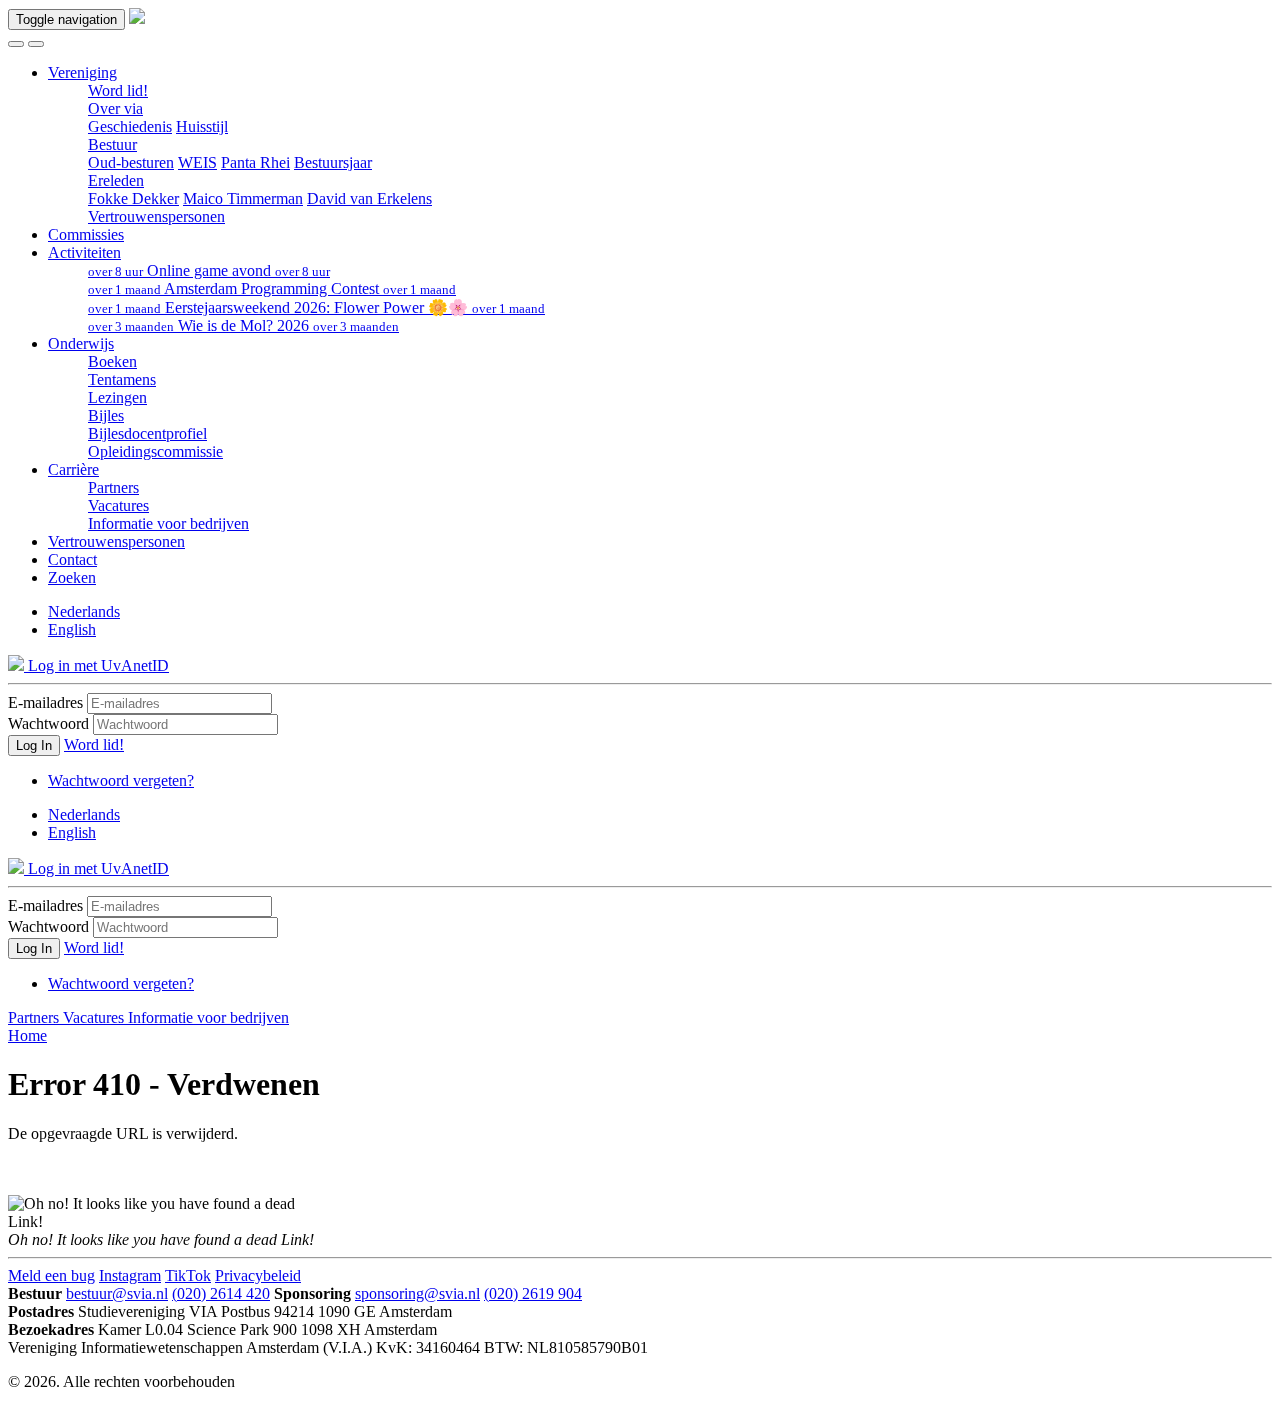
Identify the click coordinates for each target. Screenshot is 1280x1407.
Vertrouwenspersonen (156, 216)
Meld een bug (51, 1275)
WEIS (197, 162)
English (72, 629)
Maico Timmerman (243, 198)
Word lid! (118, 90)
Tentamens (122, 379)
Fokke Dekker (133, 198)
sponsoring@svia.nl (417, 1293)
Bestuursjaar (333, 162)
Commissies (86, 234)
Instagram (130, 1275)
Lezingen (117, 397)
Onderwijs (81, 343)
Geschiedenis (130, 126)
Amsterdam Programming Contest (272, 288)
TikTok (188, 1275)
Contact (72, 559)
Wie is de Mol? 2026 (243, 325)
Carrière (73, 469)
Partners (113, 487)
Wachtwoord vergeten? (121, 780)
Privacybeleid (258, 1275)
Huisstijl (202, 126)
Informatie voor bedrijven (168, 523)
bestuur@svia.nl (117, 1293)
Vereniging (82, 72)
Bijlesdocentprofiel (147, 433)
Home (27, 1035)
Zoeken (72, 577)
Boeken (112, 361)
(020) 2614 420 (221, 1293)
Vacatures (118, 505)
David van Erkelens (369, 198)
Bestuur (112, 144)
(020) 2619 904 (533, 1293)
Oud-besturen (131, 162)
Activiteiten (84, 252)
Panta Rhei (255, 162)
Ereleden (116, 180)
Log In (34, 745)
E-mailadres (45, 702)
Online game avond (209, 270)
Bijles (106, 415)
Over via (115, 108)
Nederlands (84, 611)
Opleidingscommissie (155, 451)
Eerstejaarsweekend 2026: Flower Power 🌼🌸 (316, 307)
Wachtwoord (48, 723)
